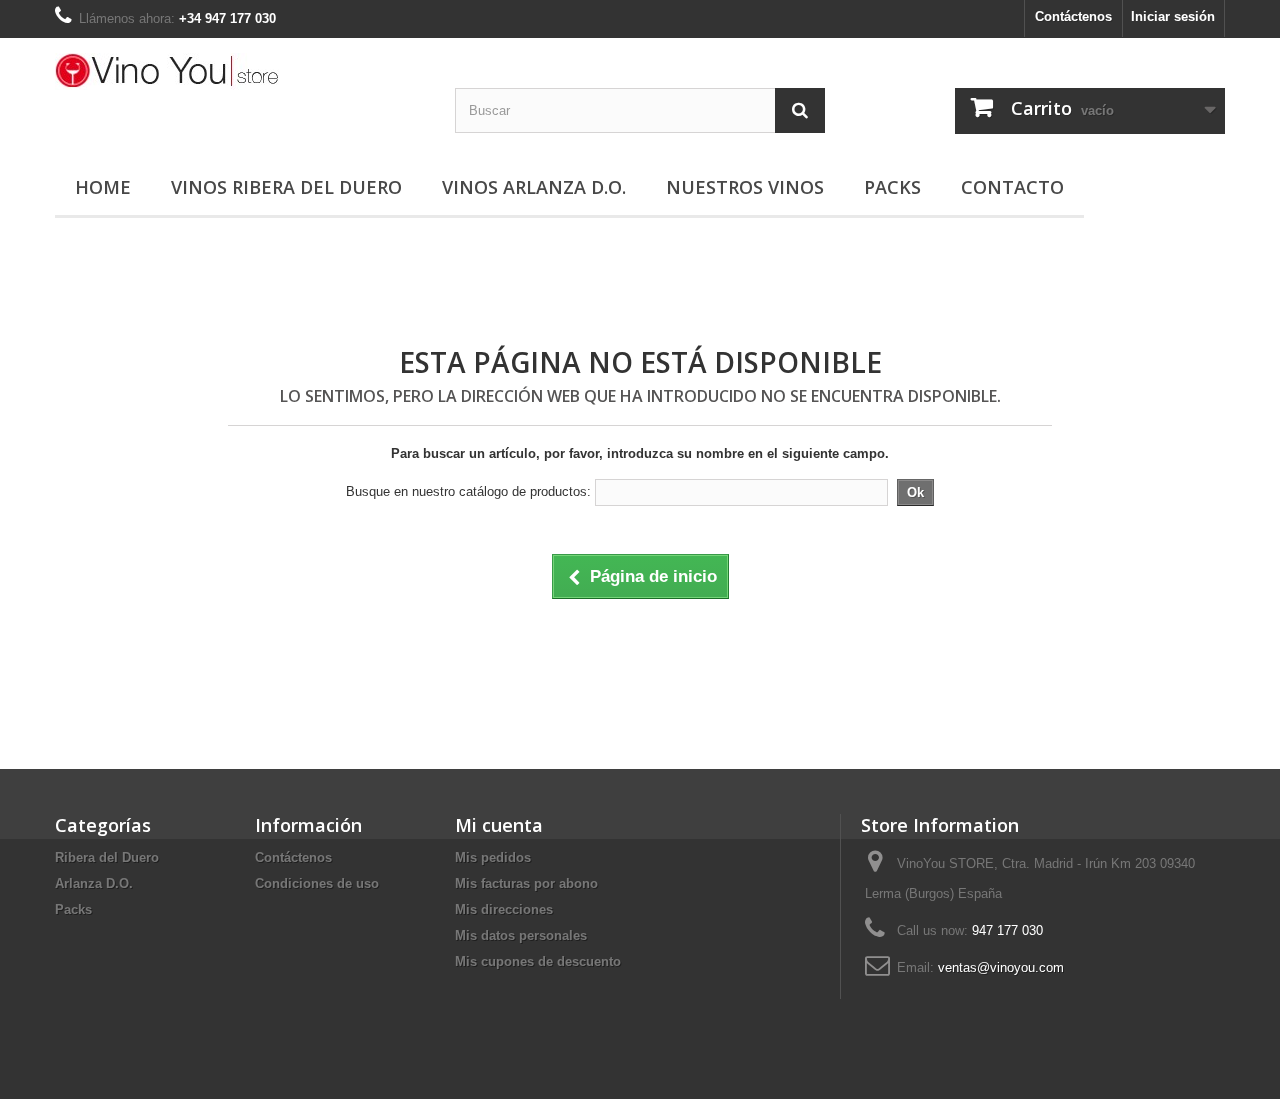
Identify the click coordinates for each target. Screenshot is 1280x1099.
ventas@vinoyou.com (1001, 967)
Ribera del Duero (107, 857)
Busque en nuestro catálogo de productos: (468, 491)
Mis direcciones (504, 909)
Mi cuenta (499, 825)
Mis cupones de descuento (538, 961)
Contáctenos (1073, 16)
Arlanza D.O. (94, 883)
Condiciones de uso (317, 883)
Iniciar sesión (1173, 16)
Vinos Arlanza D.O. (534, 187)
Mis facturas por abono (526, 883)
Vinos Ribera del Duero (286, 187)
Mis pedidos (493, 857)
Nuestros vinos (745, 187)
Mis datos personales (521, 935)
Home (103, 187)
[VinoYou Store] (240, 71)
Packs (892, 187)
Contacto (1012, 187)
